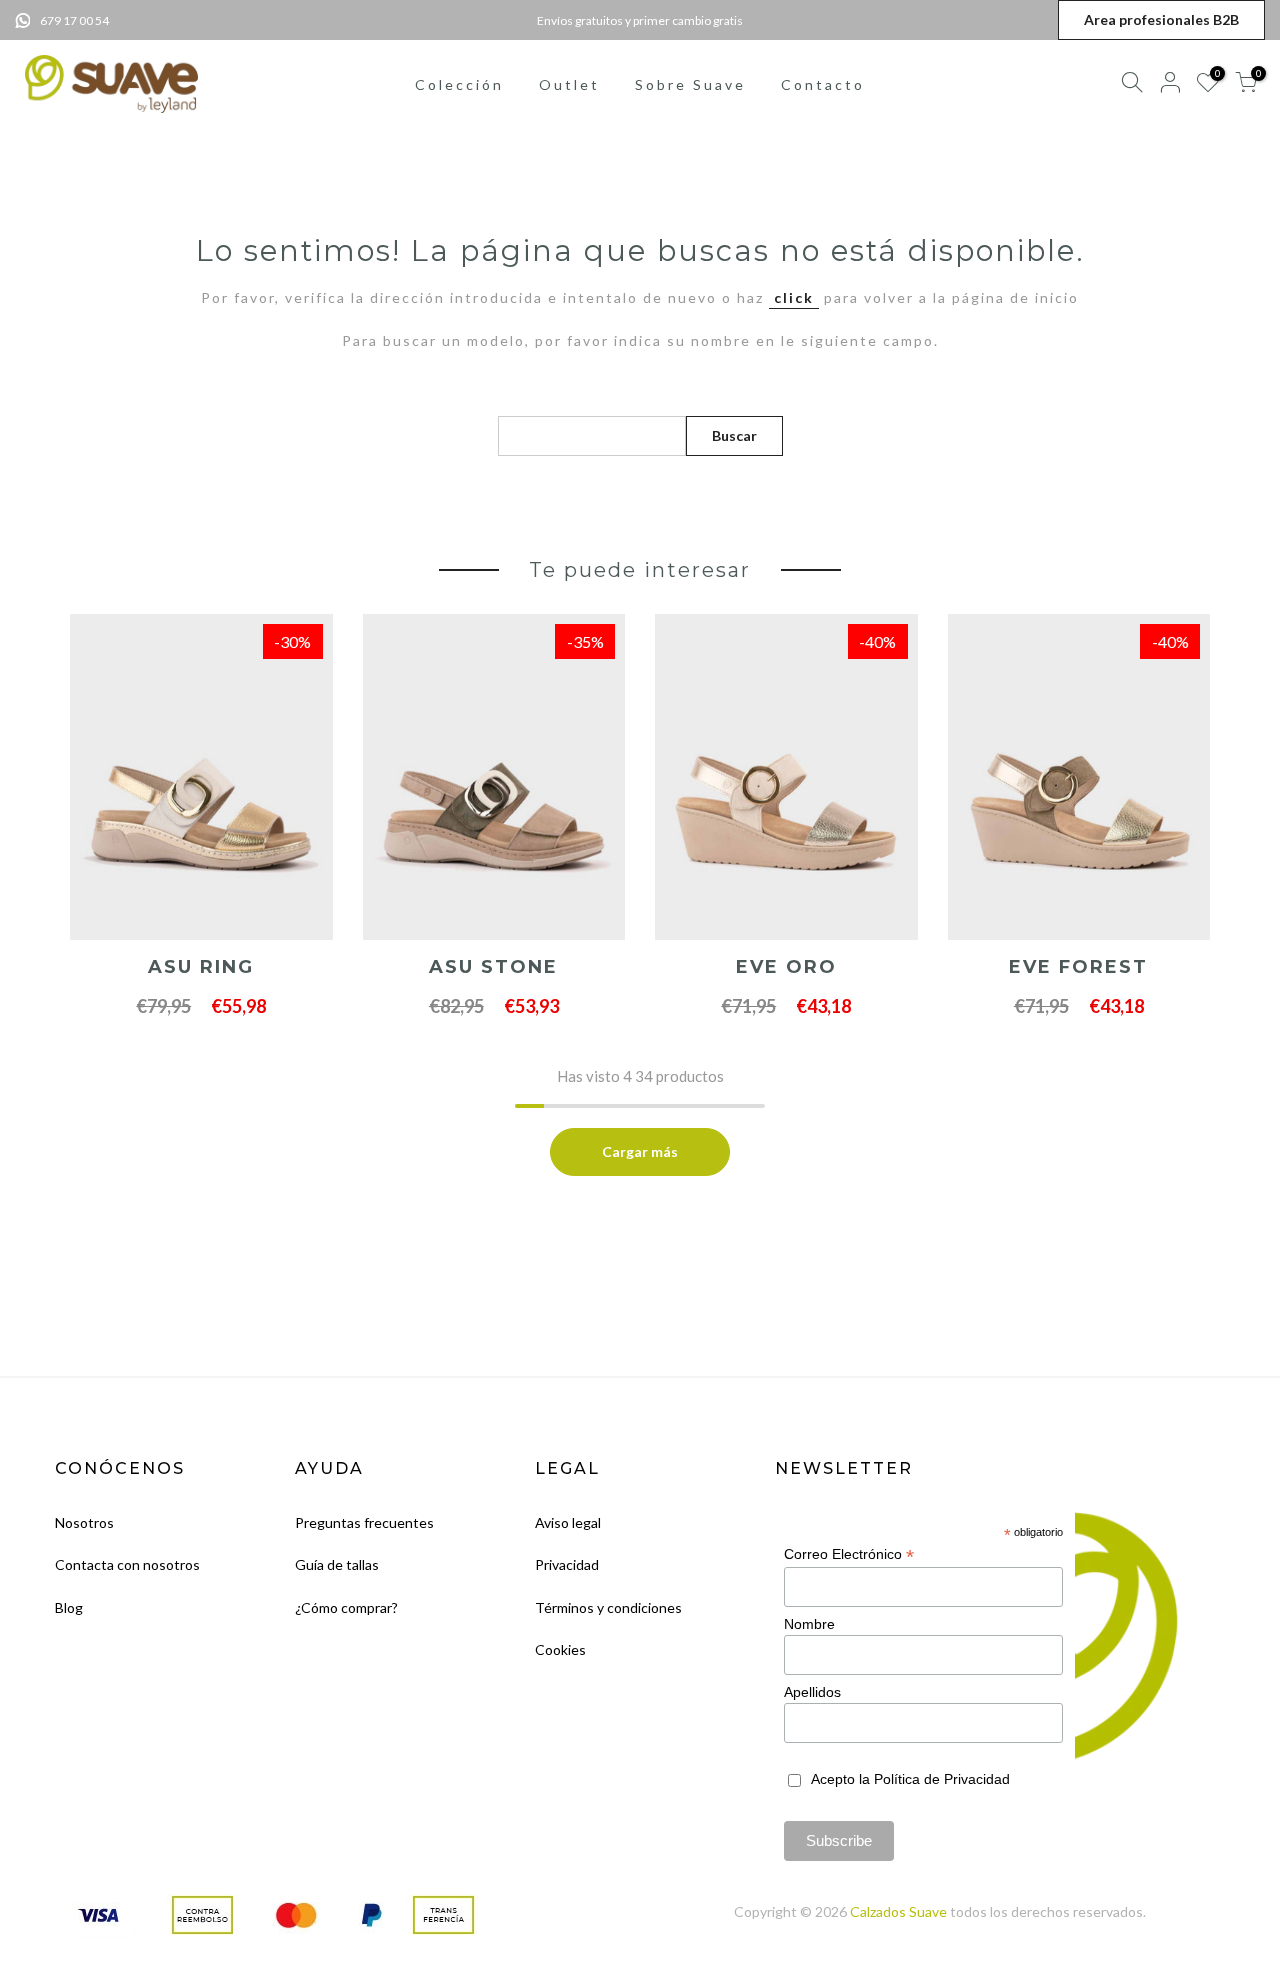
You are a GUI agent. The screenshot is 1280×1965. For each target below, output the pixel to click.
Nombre (809, 1624)
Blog (69, 1607)
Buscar (734, 435)
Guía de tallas (337, 1564)
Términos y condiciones (608, 1607)
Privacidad (567, 1564)
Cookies (560, 1649)
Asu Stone (493, 967)
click (794, 297)
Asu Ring (201, 967)
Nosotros (84, 1522)
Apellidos (812, 1692)
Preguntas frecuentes (364, 1522)
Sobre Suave (690, 84)
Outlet (569, 84)
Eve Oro (786, 967)
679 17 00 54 (74, 20)
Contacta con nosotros (127, 1564)
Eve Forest (1078, 967)
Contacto (823, 84)
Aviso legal (568, 1522)
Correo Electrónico (849, 1554)
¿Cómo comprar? (346, 1607)
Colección (459, 84)
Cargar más (640, 1151)
